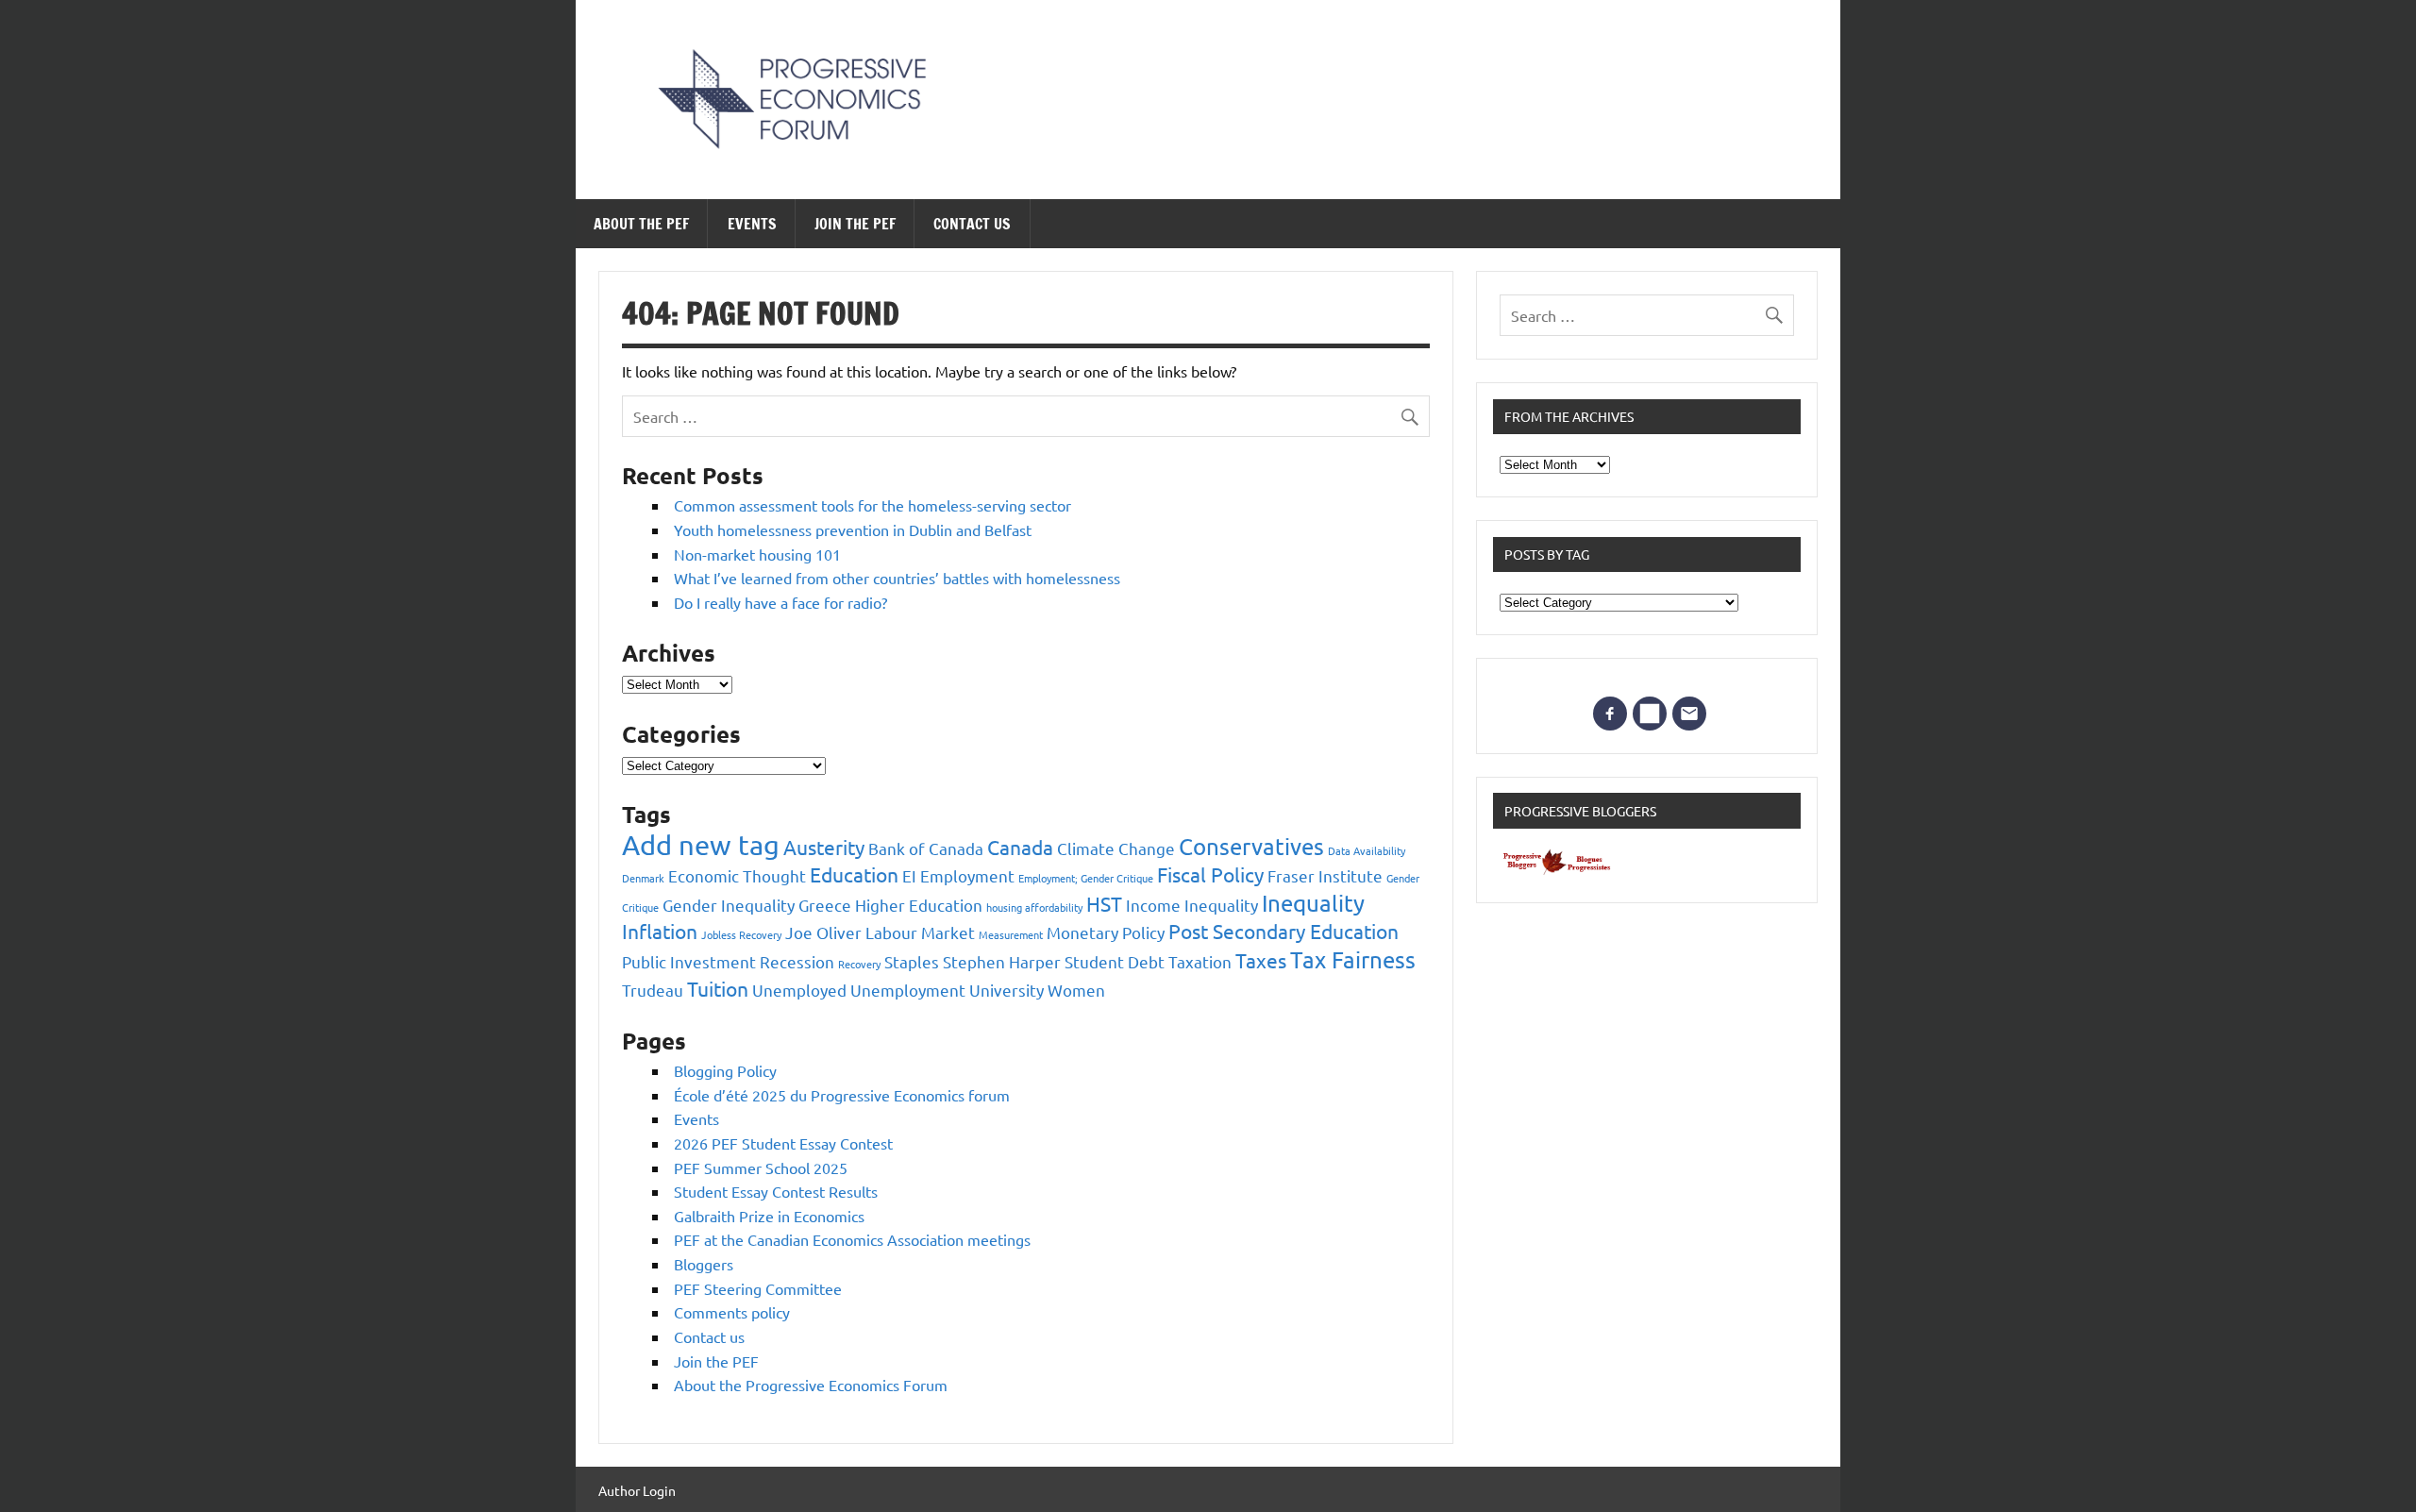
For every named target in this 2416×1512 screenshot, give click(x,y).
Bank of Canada (926, 848)
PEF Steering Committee (758, 1288)
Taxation (1200, 961)
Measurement (1011, 934)
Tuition (718, 988)
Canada (1020, 847)
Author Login (637, 1490)
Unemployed (799, 990)
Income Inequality (1192, 905)
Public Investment (689, 961)
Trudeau (653, 990)
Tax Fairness (1353, 959)
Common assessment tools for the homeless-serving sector (872, 505)
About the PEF (641, 224)
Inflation (660, 931)
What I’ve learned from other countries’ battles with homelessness (897, 578)
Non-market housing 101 (757, 554)
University (1007, 990)
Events (752, 224)
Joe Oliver (823, 932)
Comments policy (732, 1312)
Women (1076, 990)
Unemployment (908, 990)
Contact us (972, 224)
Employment (967, 875)
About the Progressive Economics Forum (811, 1385)
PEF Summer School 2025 (761, 1168)
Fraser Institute (1325, 875)
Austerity (824, 847)
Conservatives (1251, 846)
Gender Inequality (729, 905)
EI (909, 875)
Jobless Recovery (741, 934)
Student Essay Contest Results (776, 1191)
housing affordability (1034, 907)
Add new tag (701, 845)
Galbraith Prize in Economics (769, 1216)
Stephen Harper (1002, 961)
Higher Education (919, 905)
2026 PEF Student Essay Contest (783, 1143)
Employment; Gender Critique (1086, 878)
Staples (912, 961)
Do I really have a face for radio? (780, 602)
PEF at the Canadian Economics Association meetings (852, 1239)
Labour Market (920, 932)
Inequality (1313, 903)
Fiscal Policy (1210, 874)
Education (854, 874)
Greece (825, 905)
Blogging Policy (725, 1070)
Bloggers (704, 1264)
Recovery (859, 964)
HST (1104, 903)
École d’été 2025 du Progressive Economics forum (842, 1095)
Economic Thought (737, 875)
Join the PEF (855, 224)
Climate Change (1116, 848)
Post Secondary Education (1283, 931)
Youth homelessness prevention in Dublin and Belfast (853, 529)
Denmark (643, 878)
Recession (797, 961)
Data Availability (1367, 850)
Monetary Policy (1106, 932)
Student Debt (1115, 961)
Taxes (1261, 960)
